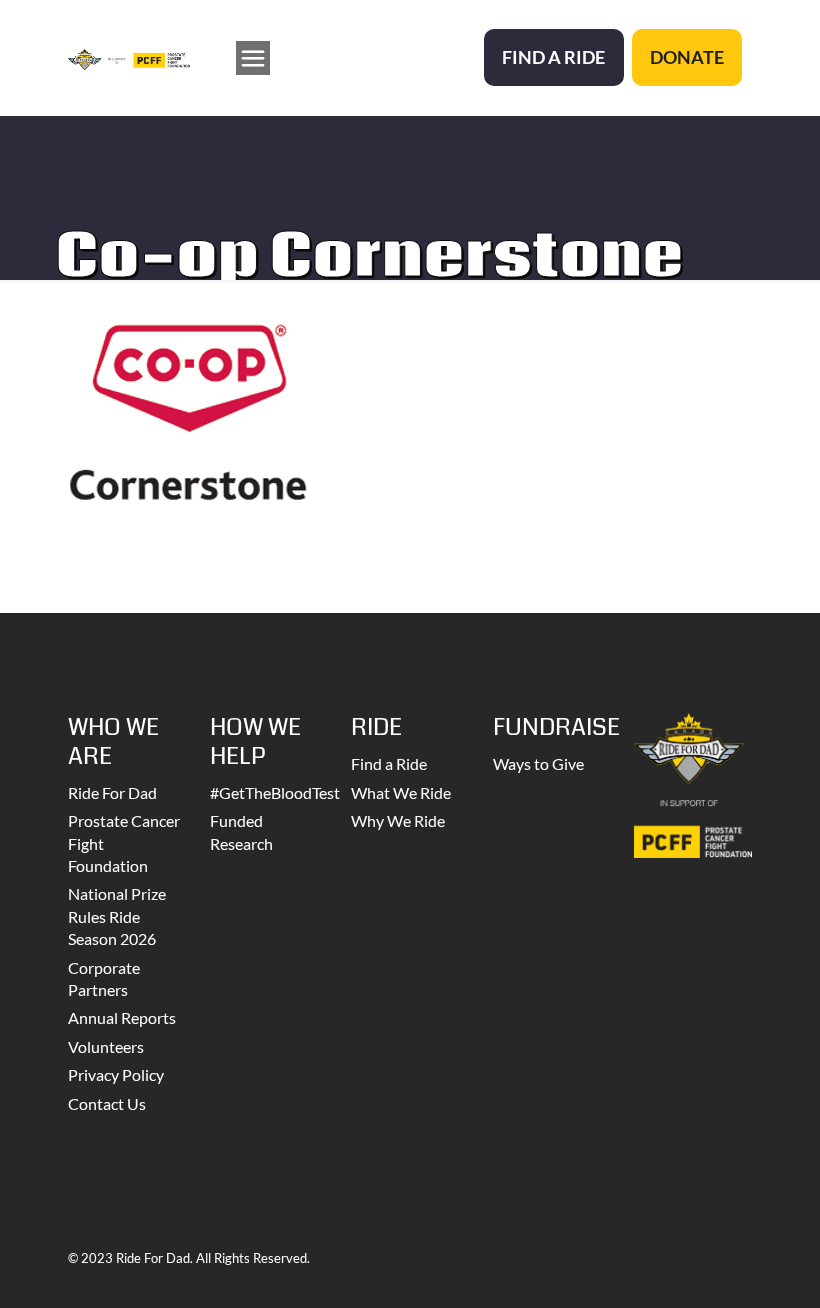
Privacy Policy (116, 1074)
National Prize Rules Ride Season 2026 (117, 916)
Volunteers (106, 1046)
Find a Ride (389, 763)
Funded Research (241, 831)
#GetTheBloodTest (269, 792)
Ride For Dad (112, 792)
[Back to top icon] (724, 1267)
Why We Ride (398, 820)
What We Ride (401, 792)
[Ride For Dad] (129, 57)
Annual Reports (122, 1017)
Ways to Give (538, 763)
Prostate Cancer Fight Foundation (124, 843)
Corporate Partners (104, 978)
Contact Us (107, 1103)
